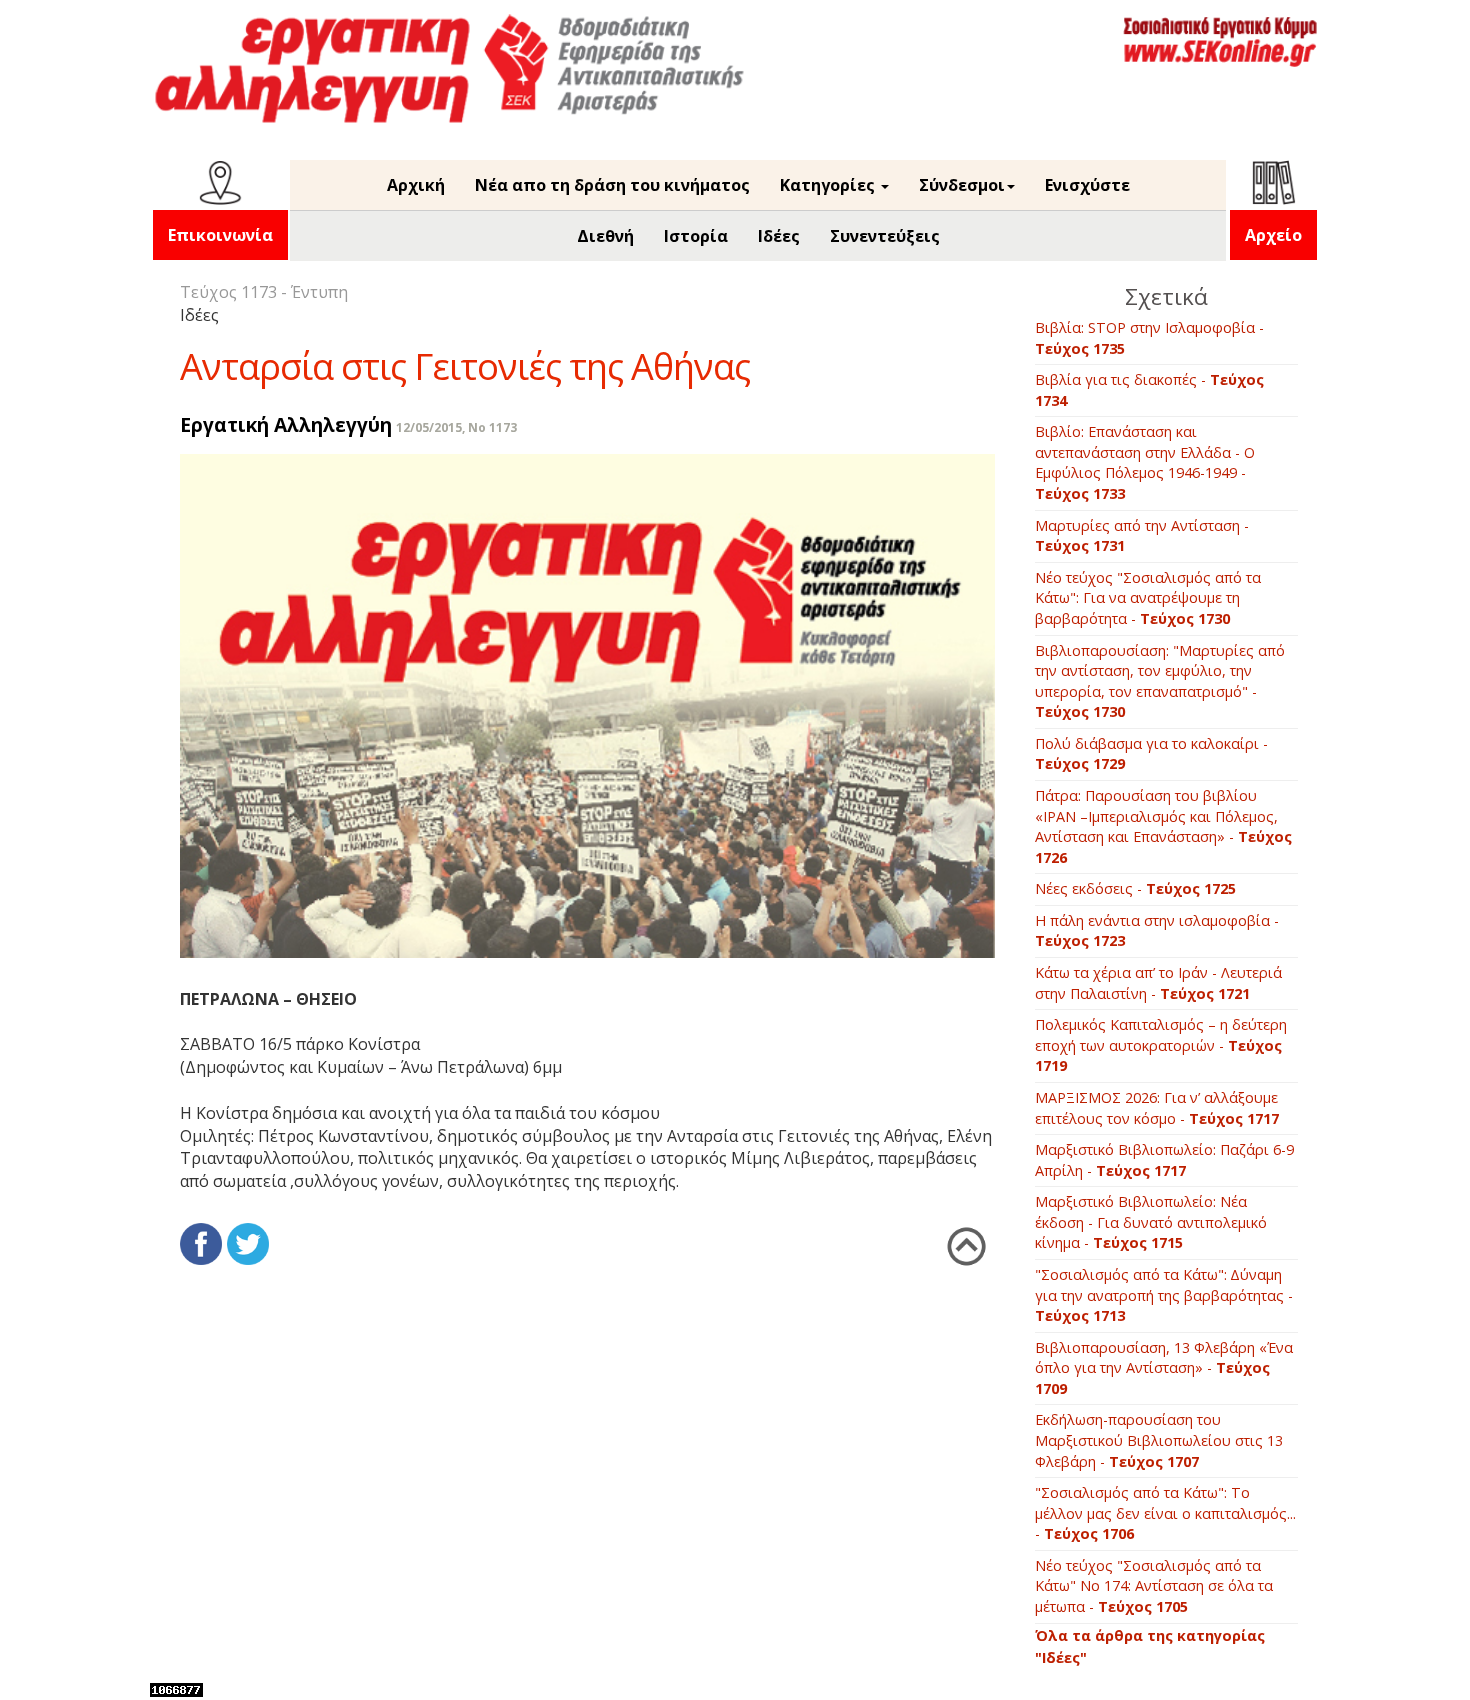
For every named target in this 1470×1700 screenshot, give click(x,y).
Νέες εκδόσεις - (1135, 888)
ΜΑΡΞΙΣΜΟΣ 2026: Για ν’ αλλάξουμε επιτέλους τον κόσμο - (1157, 1108)
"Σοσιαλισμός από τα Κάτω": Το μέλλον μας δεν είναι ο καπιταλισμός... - (1165, 1513)
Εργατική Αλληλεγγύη (286, 424)
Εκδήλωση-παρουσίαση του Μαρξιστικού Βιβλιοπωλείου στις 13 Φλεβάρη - (1159, 1440)
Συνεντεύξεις (885, 236)
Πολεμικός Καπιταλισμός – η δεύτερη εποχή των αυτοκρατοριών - (1161, 1045)
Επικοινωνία (220, 235)
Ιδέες (779, 236)
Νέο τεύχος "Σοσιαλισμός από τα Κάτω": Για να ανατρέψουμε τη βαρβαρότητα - (1148, 598)
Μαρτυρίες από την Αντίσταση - (1142, 536)
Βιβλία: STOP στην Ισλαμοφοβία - (1149, 338)
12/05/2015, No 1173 (456, 427)
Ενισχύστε (1087, 185)
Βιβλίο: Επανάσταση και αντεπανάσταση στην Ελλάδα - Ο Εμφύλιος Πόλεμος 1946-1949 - (1145, 462)
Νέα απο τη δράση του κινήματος (612, 185)
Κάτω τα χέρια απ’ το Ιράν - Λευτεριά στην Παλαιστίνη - (1158, 983)
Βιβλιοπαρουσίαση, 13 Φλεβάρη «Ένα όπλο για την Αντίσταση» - (1164, 1368)
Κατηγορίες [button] (829, 185)
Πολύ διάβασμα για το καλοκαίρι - (1151, 754)
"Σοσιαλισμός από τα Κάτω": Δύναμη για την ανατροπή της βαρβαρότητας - (1164, 1295)
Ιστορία (696, 236)
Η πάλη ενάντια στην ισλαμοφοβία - (1157, 931)
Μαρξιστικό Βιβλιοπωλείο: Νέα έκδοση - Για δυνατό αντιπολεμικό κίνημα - (1151, 1222)
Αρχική (416, 185)
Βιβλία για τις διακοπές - (1149, 390)
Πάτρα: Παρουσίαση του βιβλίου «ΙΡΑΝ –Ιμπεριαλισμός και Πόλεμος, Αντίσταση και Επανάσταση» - (1163, 826)
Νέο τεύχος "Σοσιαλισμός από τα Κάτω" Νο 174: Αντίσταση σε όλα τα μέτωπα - (1154, 1586)
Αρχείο (1273, 235)
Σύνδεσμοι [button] (962, 185)
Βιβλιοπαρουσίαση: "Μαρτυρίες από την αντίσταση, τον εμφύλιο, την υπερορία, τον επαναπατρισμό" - (1160, 681)
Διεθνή (605, 236)
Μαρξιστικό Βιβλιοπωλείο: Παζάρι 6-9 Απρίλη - (1164, 1160)
